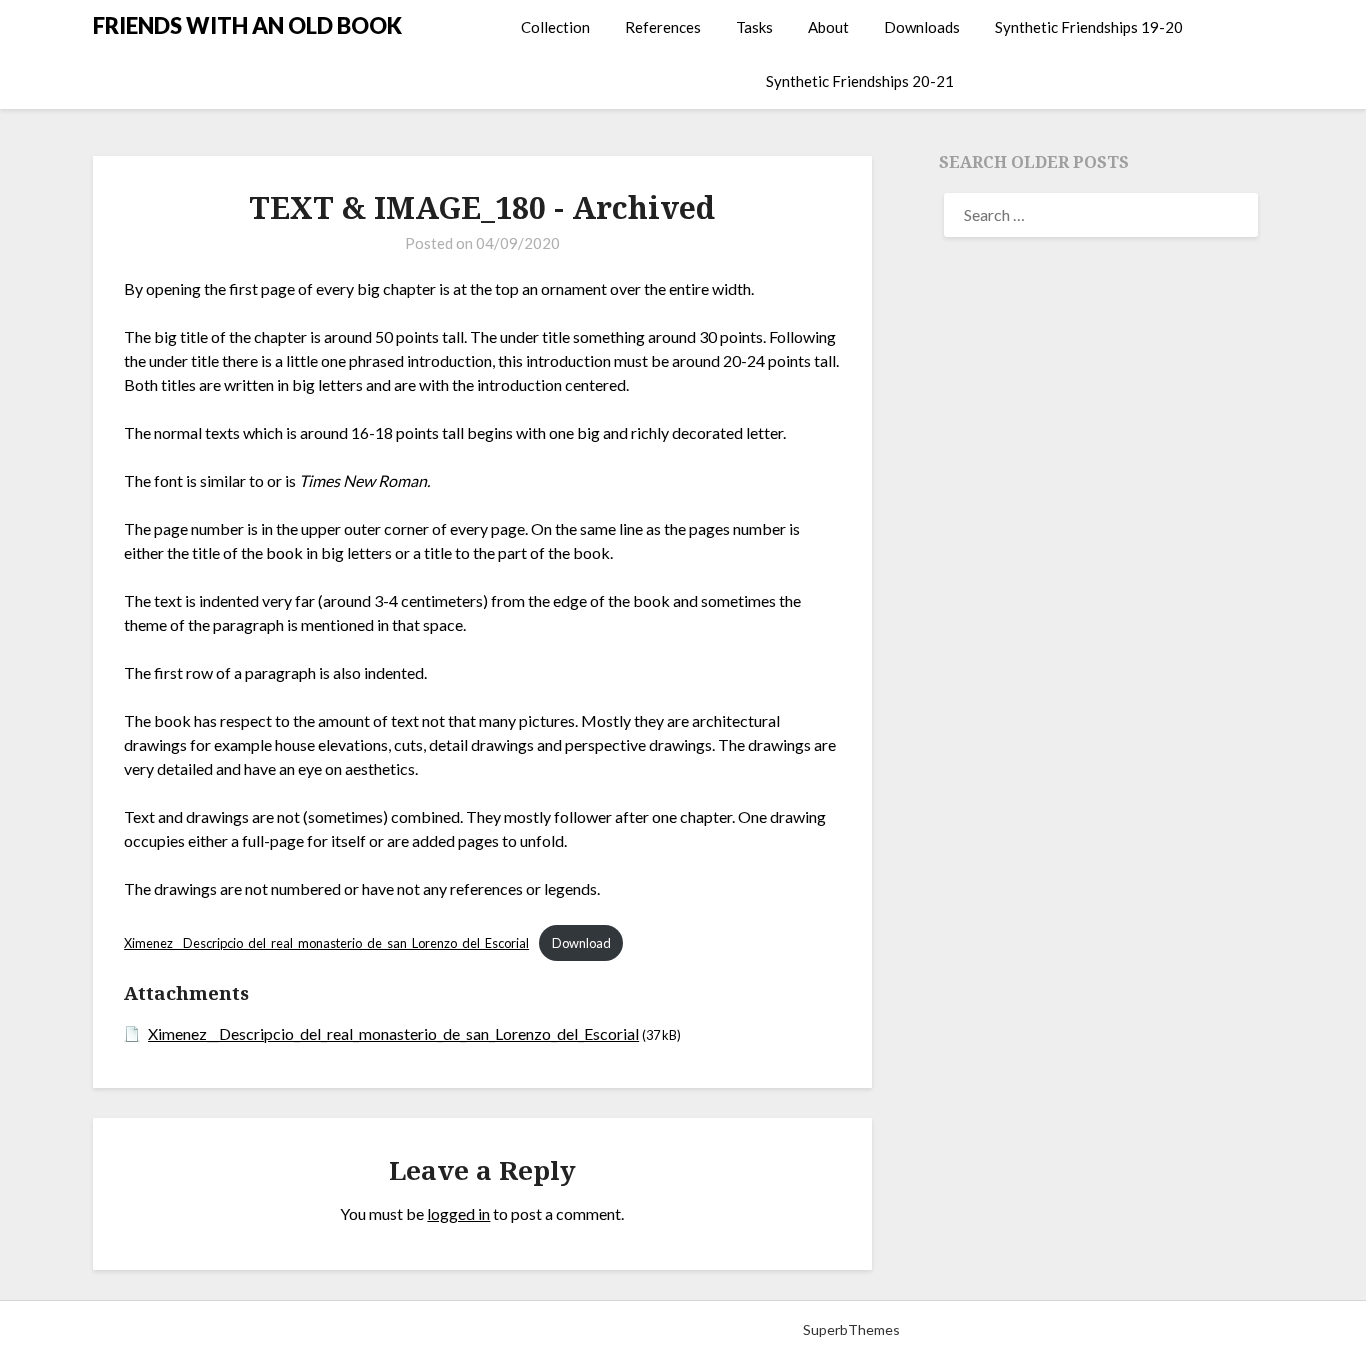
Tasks (754, 27)
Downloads (922, 27)
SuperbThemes (851, 1329)
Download (581, 943)
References (663, 27)
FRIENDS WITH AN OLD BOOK (247, 25)
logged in (458, 1213)
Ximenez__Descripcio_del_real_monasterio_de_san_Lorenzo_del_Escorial (326, 943)
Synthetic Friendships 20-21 (860, 81)
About (828, 27)
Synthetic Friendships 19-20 (1089, 27)
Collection (555, 27)
